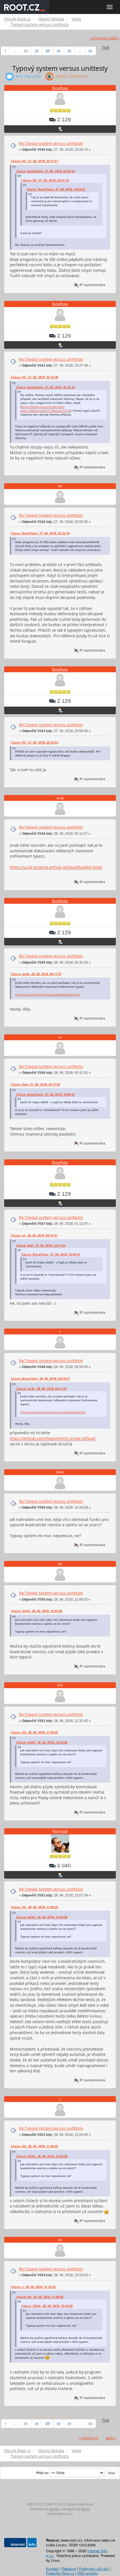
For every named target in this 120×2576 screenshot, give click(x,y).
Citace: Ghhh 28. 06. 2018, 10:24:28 (36, 1611)
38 (58, 51)
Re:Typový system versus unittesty (51, 143)
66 (90, 51)
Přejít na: (43, 2473)
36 (37, 51)
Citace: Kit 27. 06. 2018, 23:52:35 (34, 742)
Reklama (69, 2569)
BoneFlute (60, 88)
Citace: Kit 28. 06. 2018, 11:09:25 (34, 1732)
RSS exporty (88, 2573)
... (15, 51)
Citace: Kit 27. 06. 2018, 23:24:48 (34, 377)
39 (69, 51)
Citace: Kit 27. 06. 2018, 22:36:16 (45, 180)
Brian (86, 2509)
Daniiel (54, 2509)
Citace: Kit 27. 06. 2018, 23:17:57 (34, 161)
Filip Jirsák (60, 1831)
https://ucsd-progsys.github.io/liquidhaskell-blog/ (56, 867)
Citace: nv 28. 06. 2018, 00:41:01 (34, 1235)
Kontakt (52, 2569)
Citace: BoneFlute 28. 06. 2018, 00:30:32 (40, 1379)
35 (26, 51)
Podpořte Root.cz (60, 2573)
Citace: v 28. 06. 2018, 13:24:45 (33, 2287)
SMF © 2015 (56, 2504)
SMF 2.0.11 (35, 2504)
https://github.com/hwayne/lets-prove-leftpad (53, 1438)
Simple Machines (80, 2504)
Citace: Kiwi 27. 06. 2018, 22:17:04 (35, 1084)
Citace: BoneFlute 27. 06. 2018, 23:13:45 (45, 387)
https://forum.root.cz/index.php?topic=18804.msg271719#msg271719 (45, 409)
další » (114, 38)
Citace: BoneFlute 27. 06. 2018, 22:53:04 (45, 171)
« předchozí (99, 38)
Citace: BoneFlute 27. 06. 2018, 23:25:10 (40, 533)
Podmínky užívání (94, 2569)
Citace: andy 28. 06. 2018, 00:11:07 (36, 974)
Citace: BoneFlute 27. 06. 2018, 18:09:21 (56, 189)
